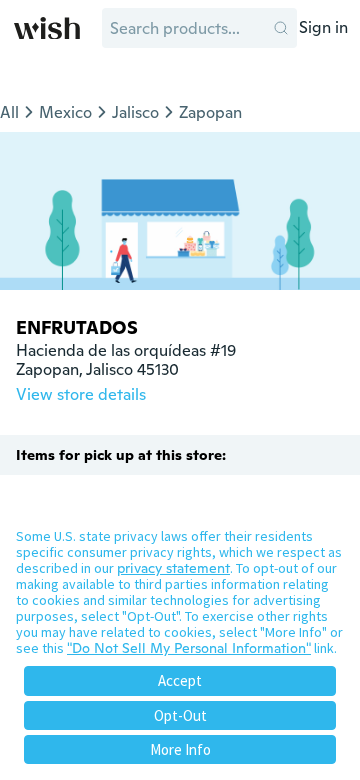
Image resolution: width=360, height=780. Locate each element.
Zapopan (210, 112)
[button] (281, 28)
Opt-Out (180, 715)
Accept (180, 680)
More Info (180, 749)
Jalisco (135, 112)
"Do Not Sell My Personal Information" (189, 648)
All (9, 112)
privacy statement (173, 568)
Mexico (65, 112)
